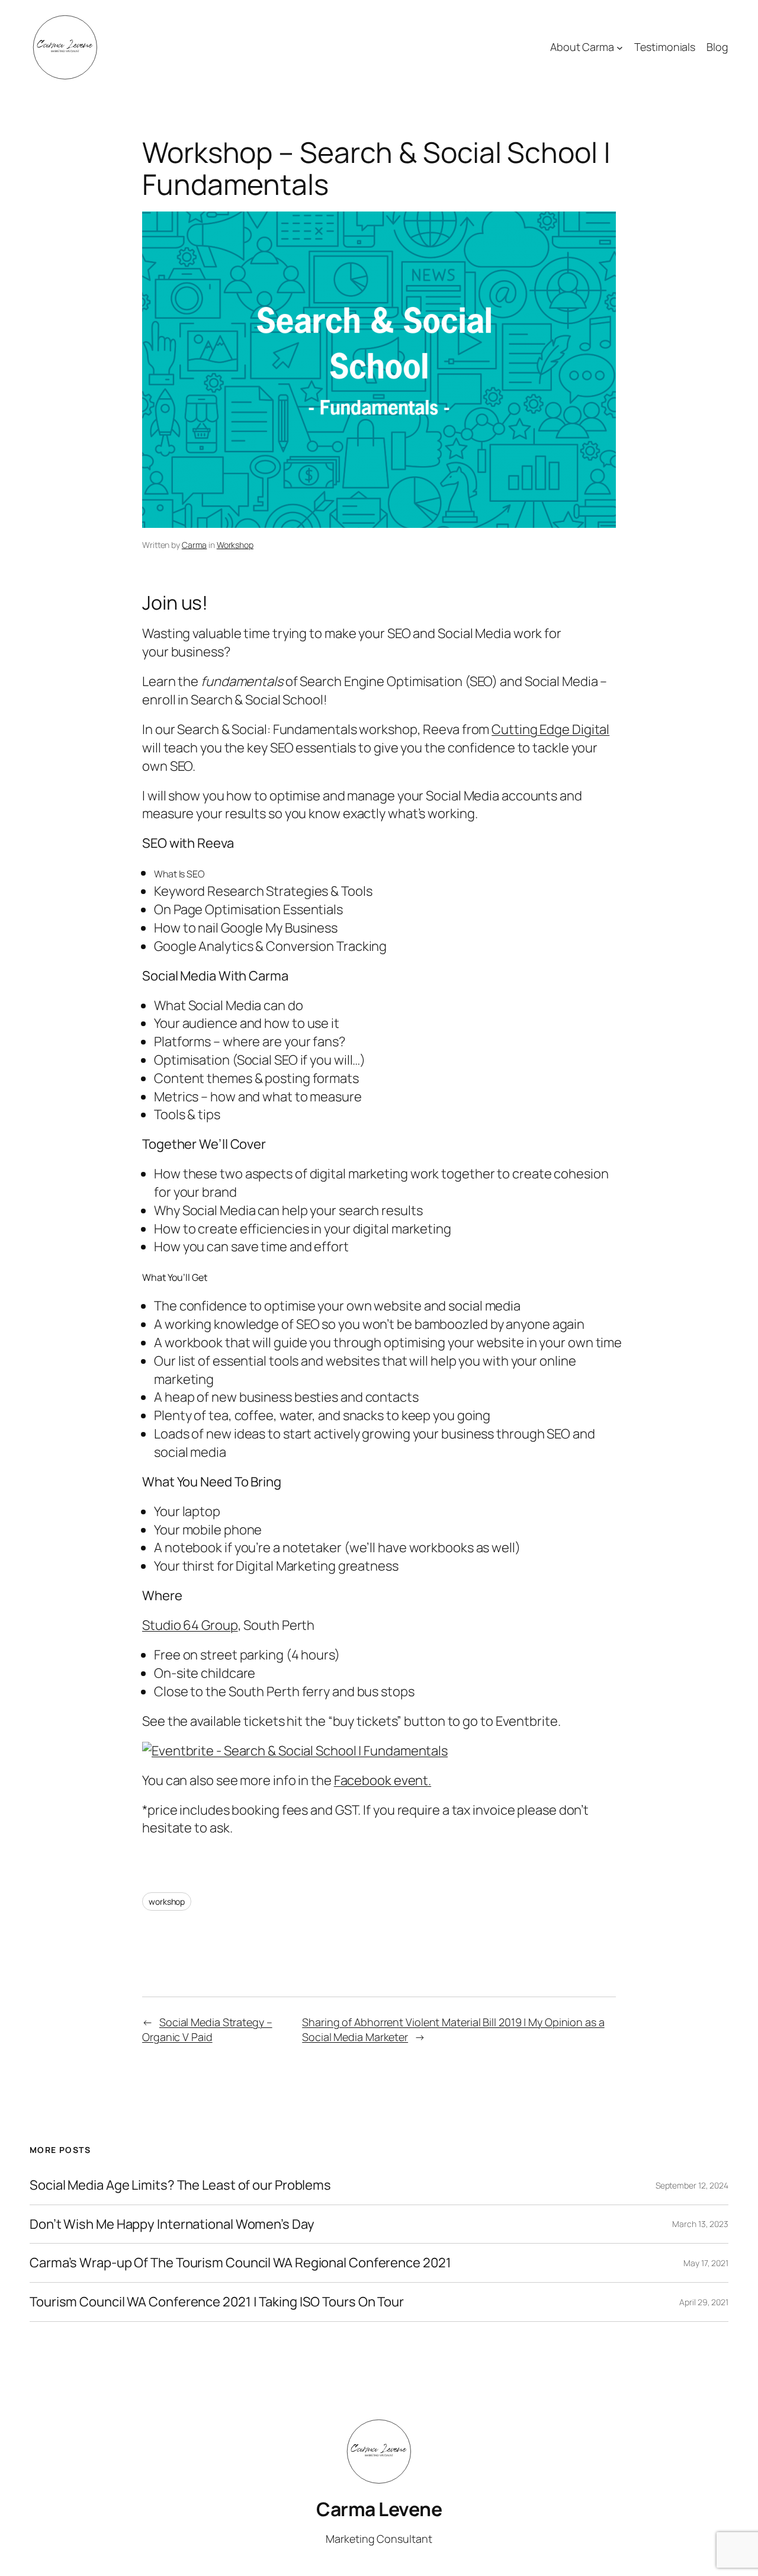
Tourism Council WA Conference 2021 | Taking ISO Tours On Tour (217, 2302)
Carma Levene (379, 2509)
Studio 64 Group (190, 1625)
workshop (167, 1901)
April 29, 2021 (704, 2302)
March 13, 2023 (700, 2224)
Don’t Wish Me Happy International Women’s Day (172, 2224)
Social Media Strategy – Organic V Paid (207, 2029)
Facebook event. (383, 1780)
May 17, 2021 (706, 2263)
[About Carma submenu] (620, 48)
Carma (195, 545)
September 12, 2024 (692, 2185)
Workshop (235, 545)
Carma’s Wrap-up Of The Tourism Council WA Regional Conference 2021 (240, 2263)
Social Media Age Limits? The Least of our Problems (180, 2185)
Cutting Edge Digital (550, 729)
